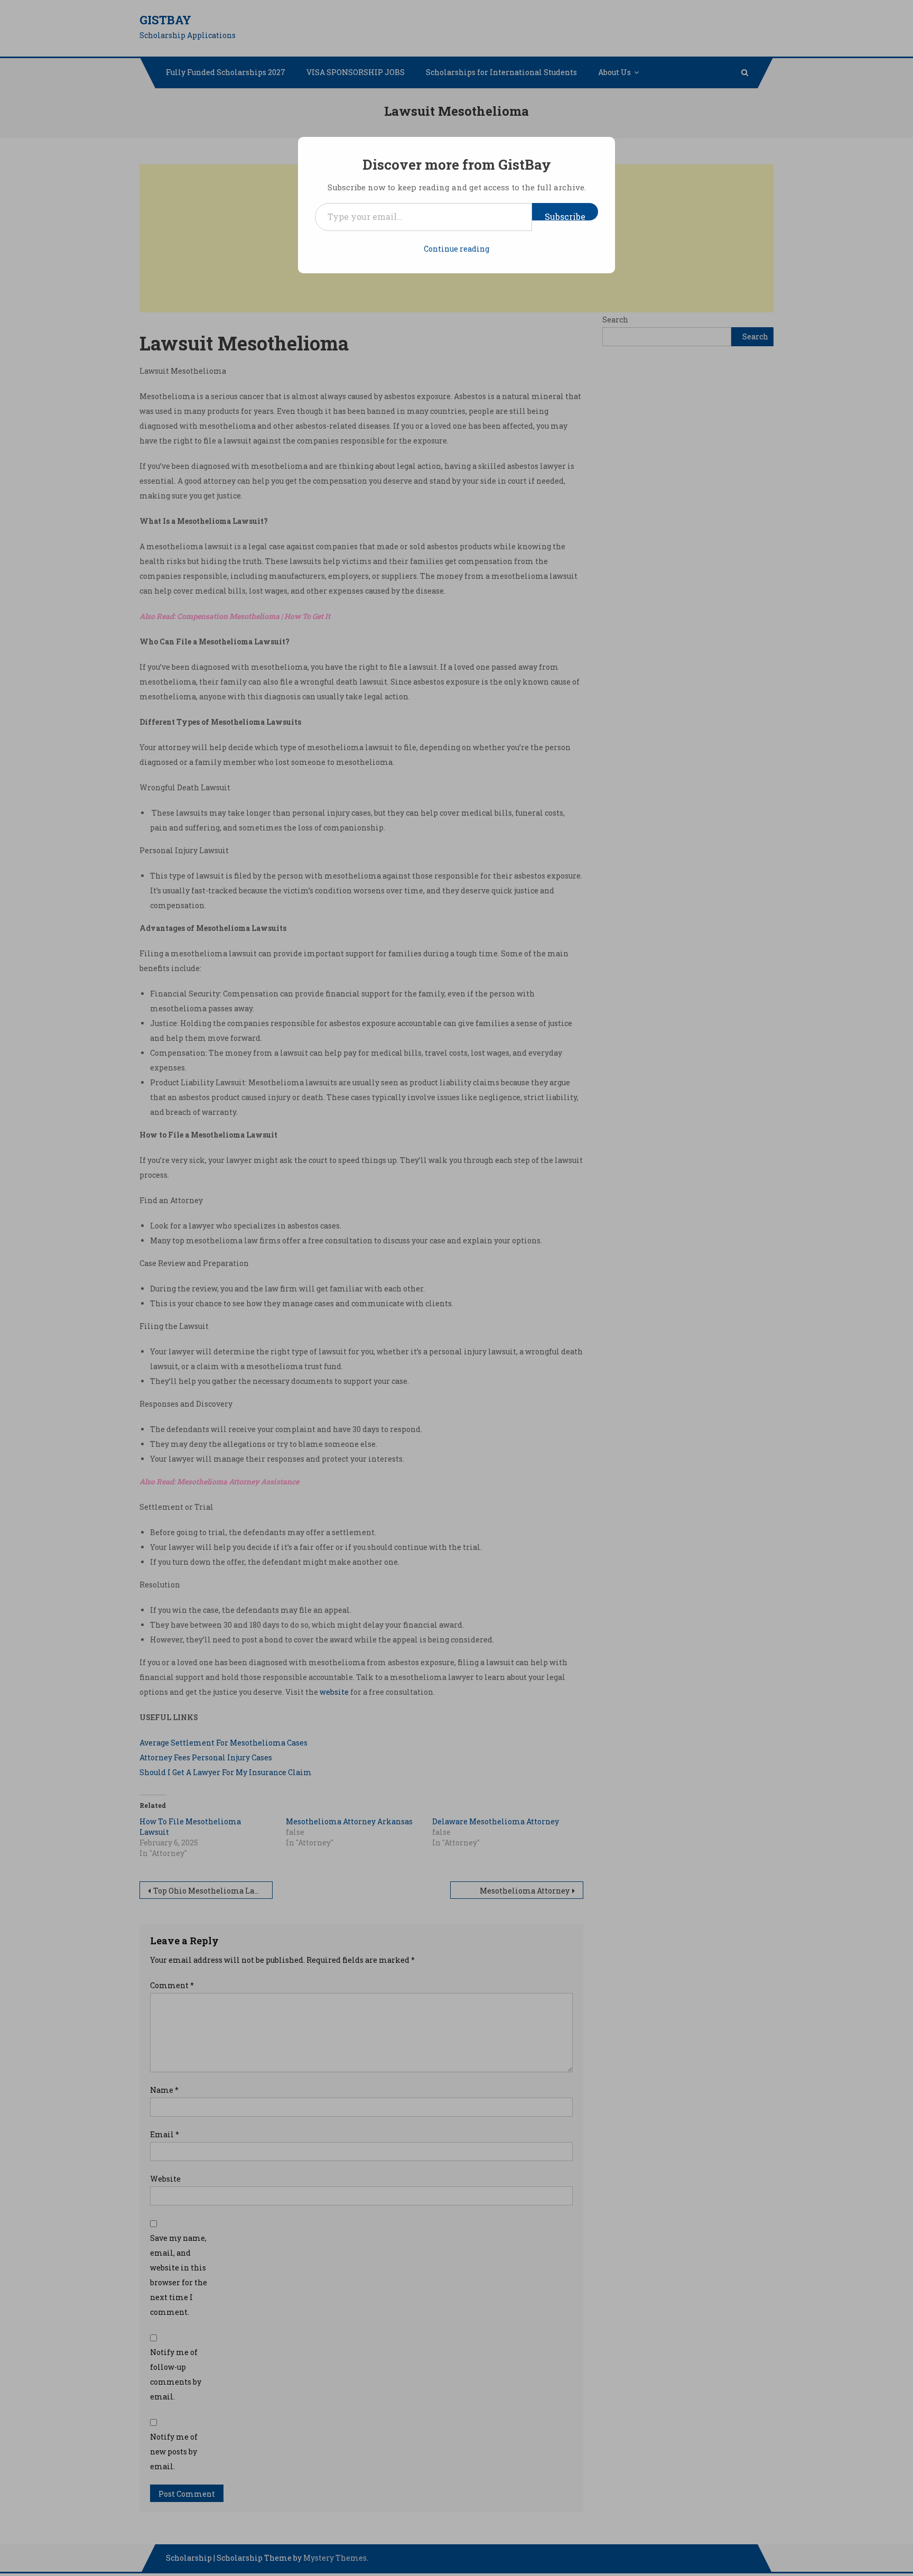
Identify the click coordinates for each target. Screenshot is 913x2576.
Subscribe (565, 216)
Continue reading (456, 249)
